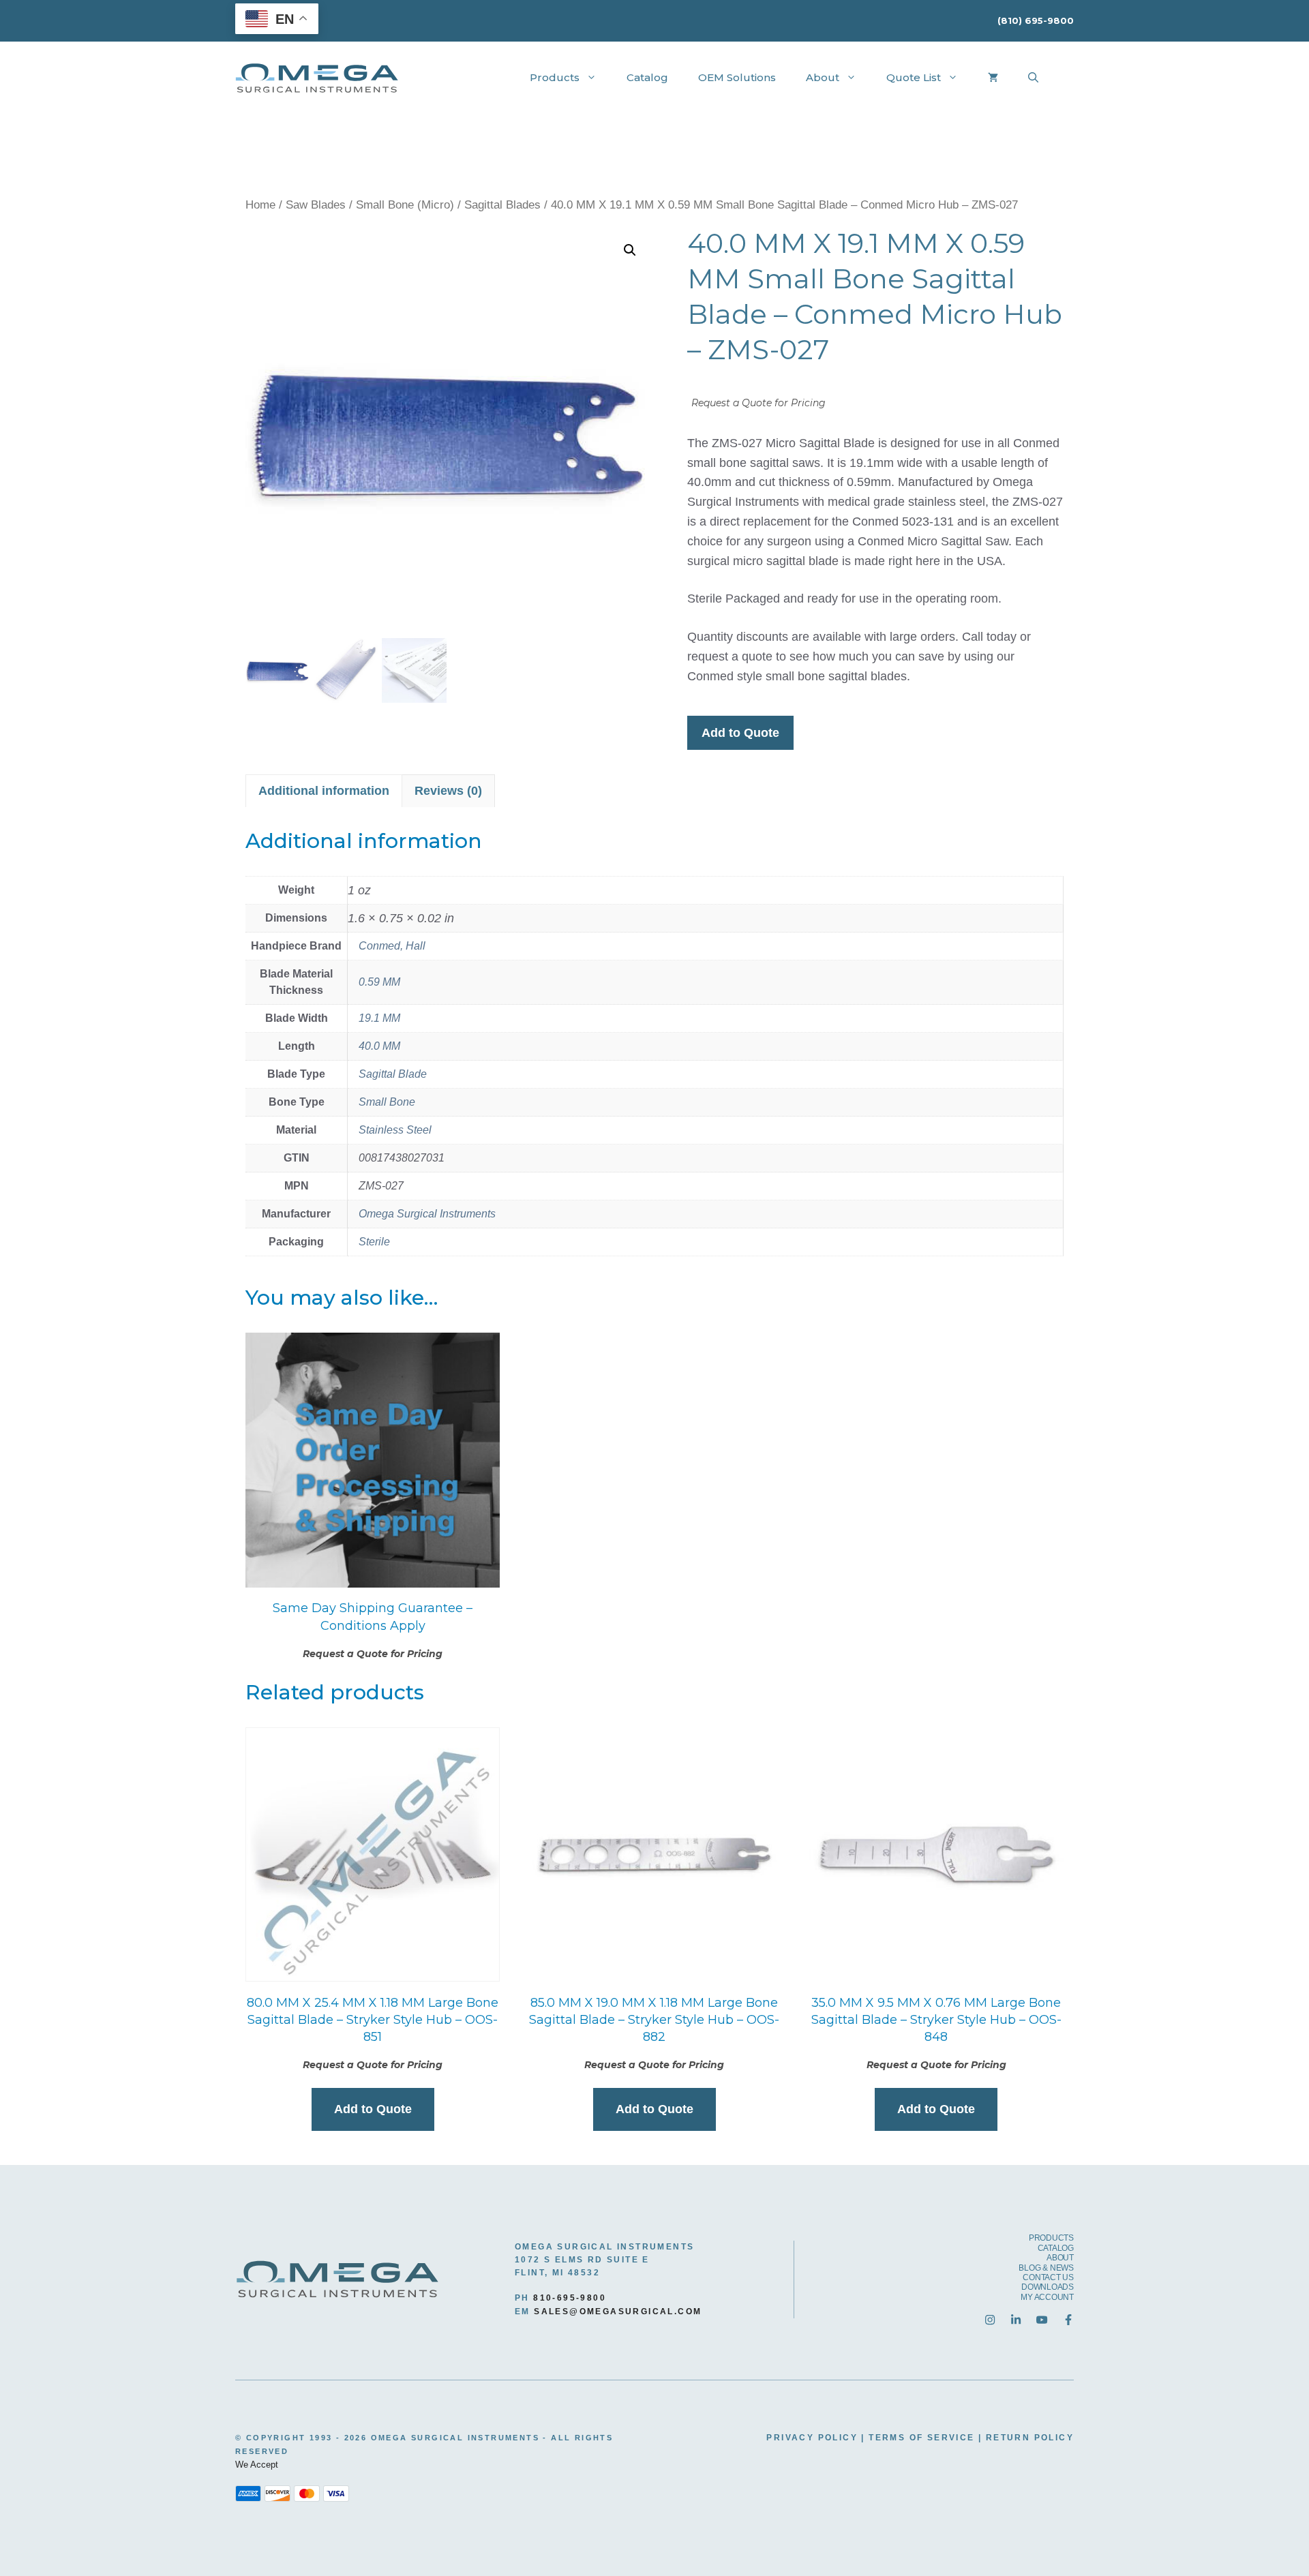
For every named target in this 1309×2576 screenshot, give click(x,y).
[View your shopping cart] (993, 78)
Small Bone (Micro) (405, 205)
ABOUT (1060, 2258)
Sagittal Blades (502, 205)
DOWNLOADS (1048, 2287)
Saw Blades (316, 205)
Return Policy (1030, 2438)
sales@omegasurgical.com (618, 2312)
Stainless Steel (395, 1130)
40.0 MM (379, 1046)
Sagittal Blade (393, 1074)
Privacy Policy (812, 2438)
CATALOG (1056, 2248)
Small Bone (387, 1102)
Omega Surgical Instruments (427, 1214)
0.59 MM (379, 982)
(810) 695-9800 (1036, 20)
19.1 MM (379, 1018)
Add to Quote (740, 733)
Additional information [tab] (324, 791)
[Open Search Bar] (1033, 78)
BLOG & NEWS (1046, 2268)
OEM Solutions (737, 77)
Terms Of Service (921, 2438)
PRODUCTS (1051, 2238)
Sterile (374, 1242)
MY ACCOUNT (1047, 2297)
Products (555, 77)
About (823, 77)
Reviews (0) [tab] (448, 791)
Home (260, 205)
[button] (630, 250)
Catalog (647, 77)
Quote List (914, 77)
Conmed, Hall (392, 946)
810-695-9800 (570, 2298)
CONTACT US (1048, 2277)
